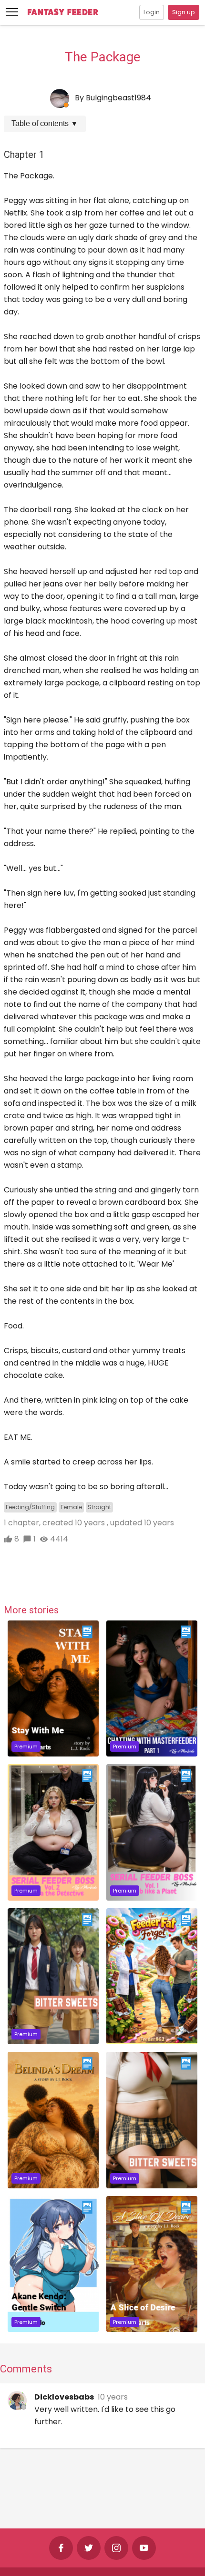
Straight (99, 1507)
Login (152, 12)
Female (71, 1507)
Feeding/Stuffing (30, 1507)
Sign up (184, 12)
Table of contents (45, 123)
